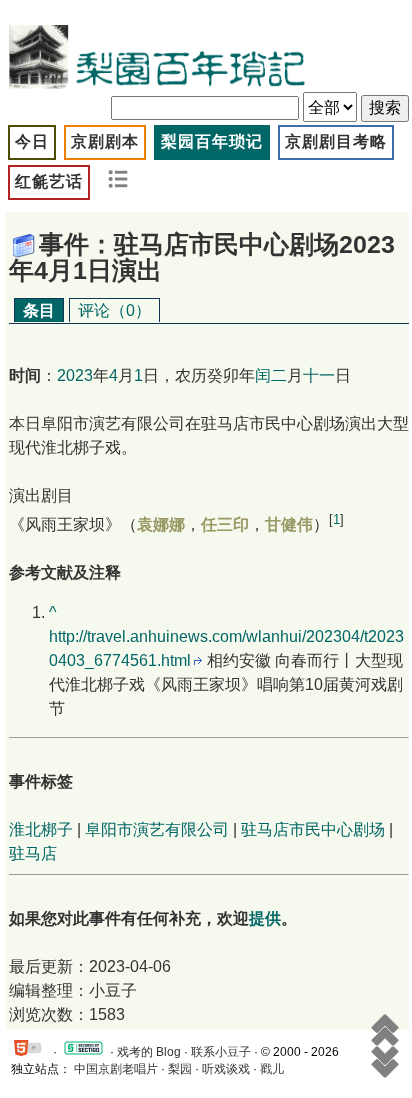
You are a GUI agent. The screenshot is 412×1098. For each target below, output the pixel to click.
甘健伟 (289, 524)
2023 (75, 375)
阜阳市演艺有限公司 (157, 829)
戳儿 (272, 1069)
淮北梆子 (41, 829)
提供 (265, 918)
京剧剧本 (105, 141)
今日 (32, 141)
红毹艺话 (49, 181)
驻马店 (33, 853)
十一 (319, 375)
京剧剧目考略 (336, 141)
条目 (39, 310)
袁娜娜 (161, 524)
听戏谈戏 (226, 1069)
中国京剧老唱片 (116, 1069)
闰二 (271, 375)
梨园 (180, 1069)
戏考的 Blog (149, 1052)
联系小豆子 (221, 1052)
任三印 (225, 524)
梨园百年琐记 (212, 141)
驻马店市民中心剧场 (313, 829)
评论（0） (114, 310)
